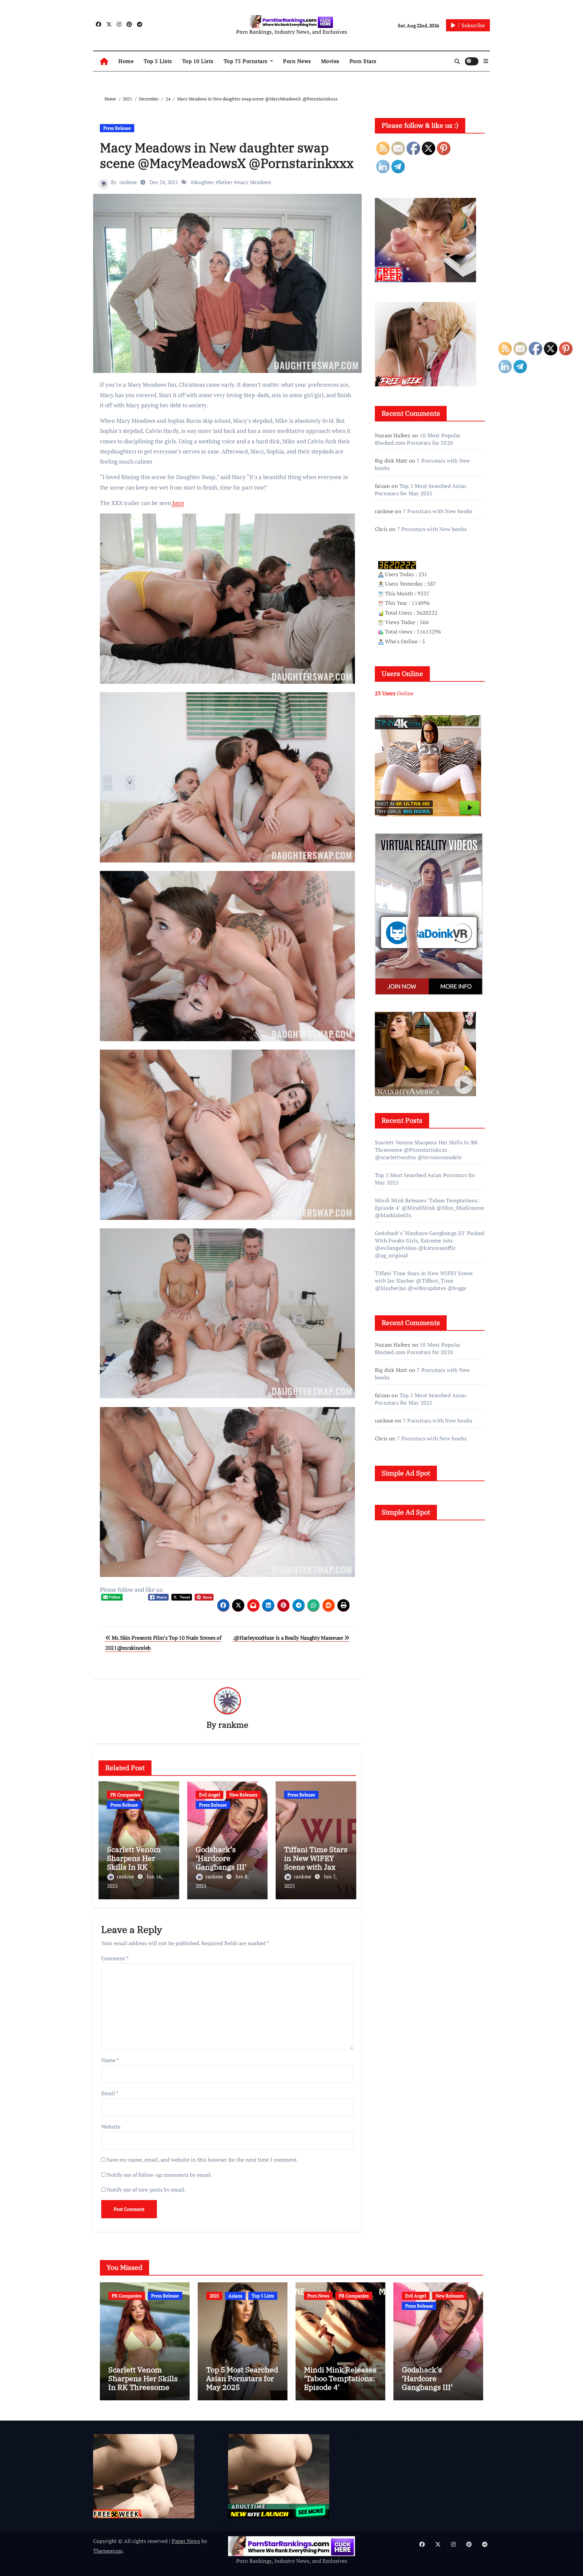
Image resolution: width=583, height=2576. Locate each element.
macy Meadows (254, 182)
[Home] (104, 61)
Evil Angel (210, 1795)
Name (110, 2060)
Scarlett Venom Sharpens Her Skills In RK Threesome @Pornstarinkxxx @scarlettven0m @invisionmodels (426, 1150)
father (225, 182)
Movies (330, 61)
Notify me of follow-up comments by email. (159, 2175)
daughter (204, 182)
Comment (115, 1958)
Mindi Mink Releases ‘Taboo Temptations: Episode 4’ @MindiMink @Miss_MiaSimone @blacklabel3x (429, 1208)
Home (126, 61)
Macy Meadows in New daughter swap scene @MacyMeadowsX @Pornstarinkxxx (227, 155)
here (178, 503)
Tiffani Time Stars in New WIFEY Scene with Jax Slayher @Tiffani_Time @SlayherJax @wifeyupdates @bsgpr (424, 1281)
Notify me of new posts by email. (146, 2190)
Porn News (297, 61)
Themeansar (108, 2551)
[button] (486, 61)
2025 (214, 2296)
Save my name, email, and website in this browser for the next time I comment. (202, 2160)
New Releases (243, 1795)
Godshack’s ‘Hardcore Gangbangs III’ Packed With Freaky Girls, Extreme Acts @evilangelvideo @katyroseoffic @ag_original (429, 1244)
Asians (235, 2296)
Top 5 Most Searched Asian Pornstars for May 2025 (421, 490)
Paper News (186, 2541)
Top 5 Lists (158, 61)
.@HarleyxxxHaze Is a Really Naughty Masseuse (289, 1638)
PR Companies (125, 1795)
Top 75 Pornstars (246, 61)
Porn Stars (363, 61)
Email (110, 2093)
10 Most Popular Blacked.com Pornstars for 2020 (418, 439)
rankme (128, 182)
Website (111, 2127)
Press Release (117, 128)
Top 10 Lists (198, 61)
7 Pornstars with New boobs (438, 511)
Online (394, 693)
